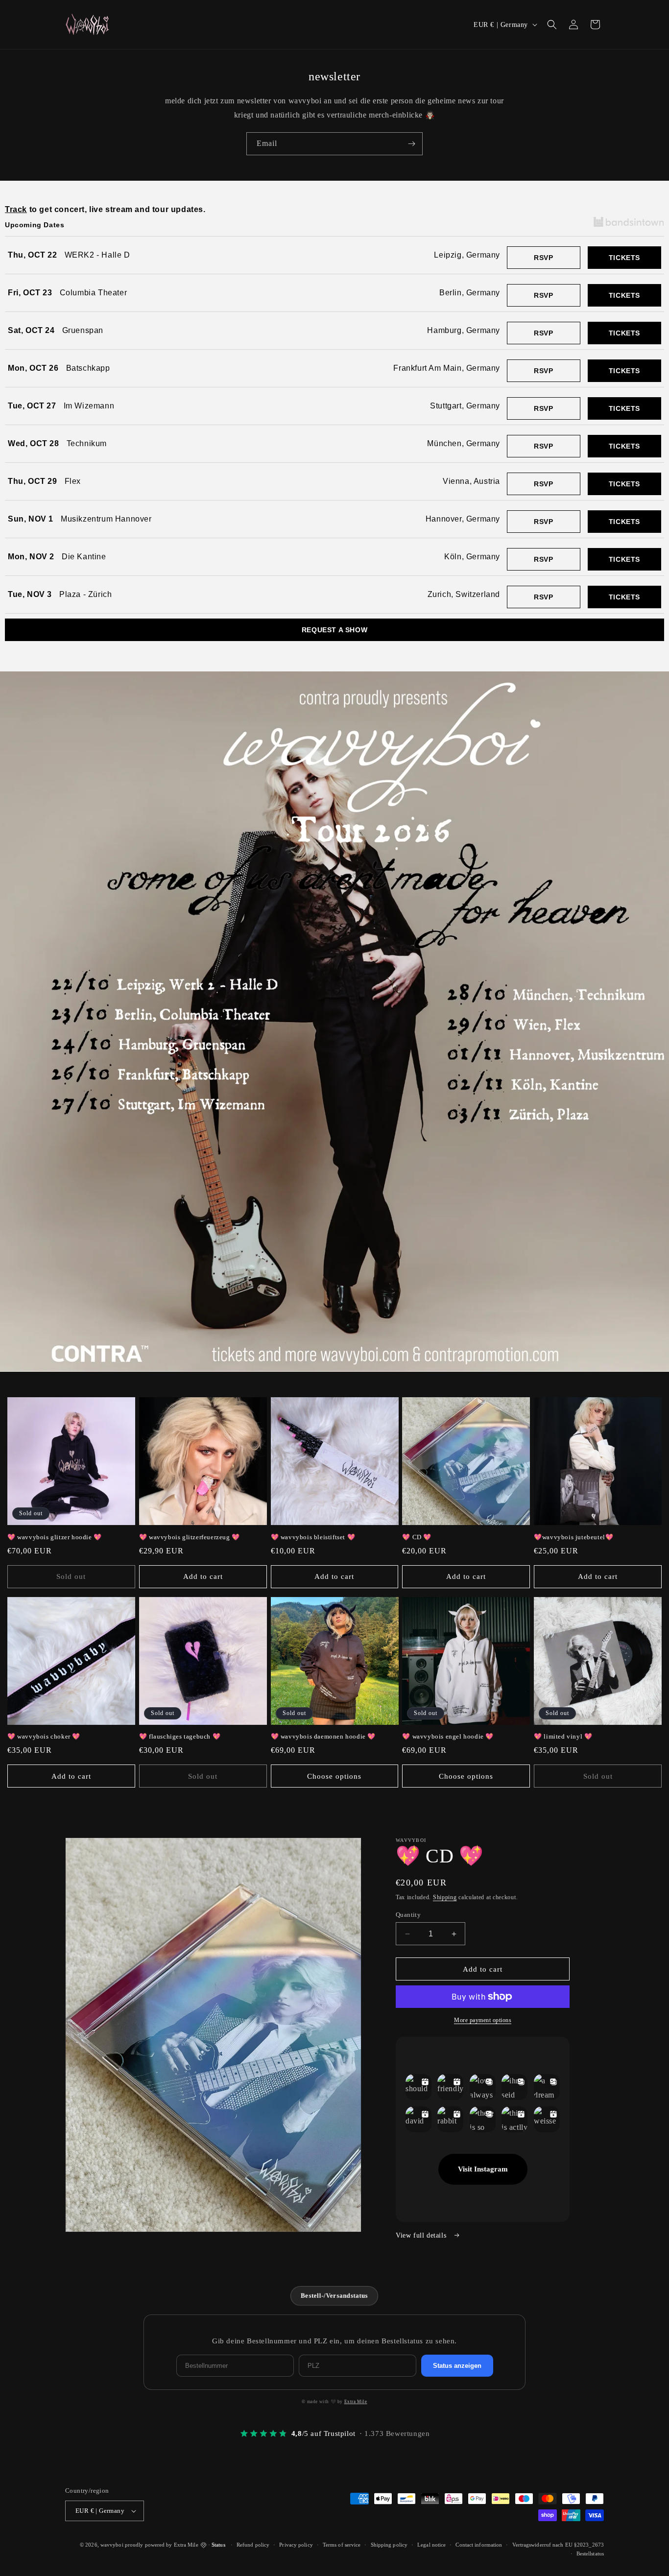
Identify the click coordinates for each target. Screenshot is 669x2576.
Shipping (445, 1897)
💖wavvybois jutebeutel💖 (573, 1537)
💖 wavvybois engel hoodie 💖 (448, 1736)
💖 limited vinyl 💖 (563, 1736)
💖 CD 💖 (417, 1537)
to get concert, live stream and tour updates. (105, 209)
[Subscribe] (411, 144)
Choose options (334, 1776)
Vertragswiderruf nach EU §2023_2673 (558, 2545)
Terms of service (342, 2545)
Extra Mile (356, 2402)
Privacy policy (296, 2545)
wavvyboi (112, 2545)
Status (218, 2545)
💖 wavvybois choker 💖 (44, 1736)
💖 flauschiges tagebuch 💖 (180, 1736)
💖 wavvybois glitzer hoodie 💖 (55, 1537)
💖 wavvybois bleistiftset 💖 (313, 1537)
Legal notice (431, 2545)
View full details (422, 2235)
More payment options (483, 2020)
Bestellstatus (590, 2553)
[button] (552, 24)
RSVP (543, 258)
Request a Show (334, 630)
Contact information (479, 2545)
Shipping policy (389, 2545)
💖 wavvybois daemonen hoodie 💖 (323, 1736)
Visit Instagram (483, 2169)
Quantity (408, 1915)
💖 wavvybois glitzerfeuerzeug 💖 (190, 1537)
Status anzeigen (457, 2366)
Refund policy (253, 2545)
